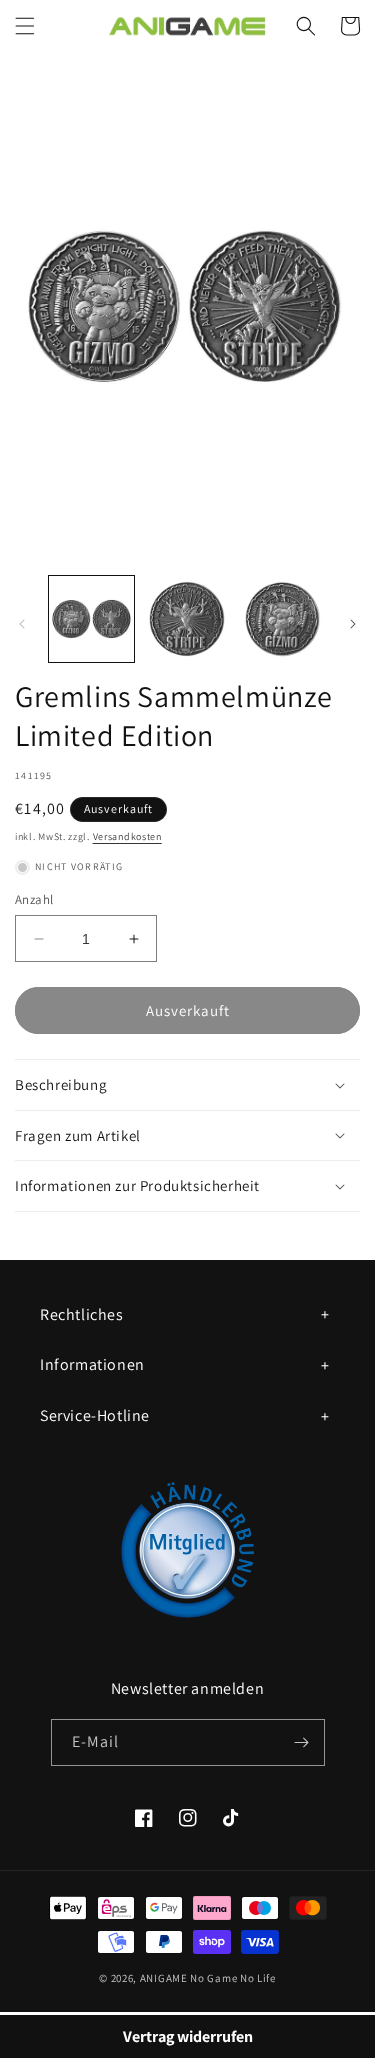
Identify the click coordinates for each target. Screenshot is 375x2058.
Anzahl (34, 899)
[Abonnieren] (302, 1742)
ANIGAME (164, 1978)
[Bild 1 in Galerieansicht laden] (91, 618)
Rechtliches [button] (82, 1314)
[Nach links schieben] (22, 624)
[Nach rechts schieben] (353, 624)
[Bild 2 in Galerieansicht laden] (186, 618)
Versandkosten (127, 836)
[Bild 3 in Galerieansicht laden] (282, 618)
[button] (25, 26)
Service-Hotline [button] (95, 1415)
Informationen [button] (92, 1364)
